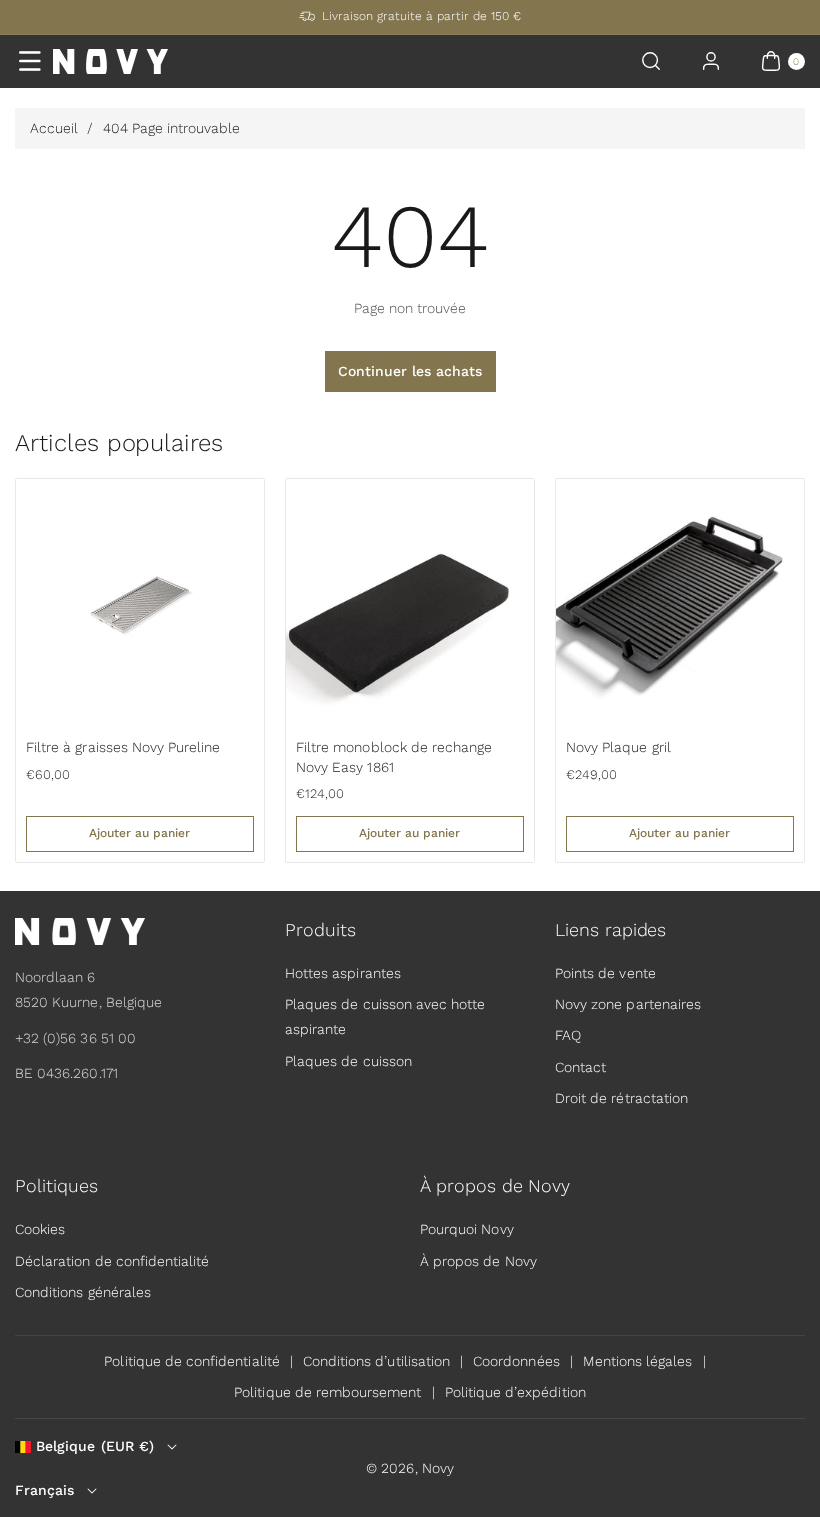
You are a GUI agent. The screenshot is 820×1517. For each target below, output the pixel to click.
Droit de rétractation (621, 1098)
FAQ (568, 1035)
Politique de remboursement (327, 1392)
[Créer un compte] (711, 61)
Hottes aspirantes (343, 973)
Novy (438, 1468)
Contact (580, 1067)
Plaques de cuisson (348, 1061)
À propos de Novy (478, 1261)
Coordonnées (516, 1361)
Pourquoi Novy (467, 1229)
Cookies (40, 1229)
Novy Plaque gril (618, 747)
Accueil (54, 128)
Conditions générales (83, 1292)
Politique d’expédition (515, 1392)
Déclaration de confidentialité (112, 1261)
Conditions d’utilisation (376, 1361)
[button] (30, 61)
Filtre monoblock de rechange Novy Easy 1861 (394, 757)
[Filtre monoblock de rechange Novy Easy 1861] (410, 603)
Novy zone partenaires (628, 1004)
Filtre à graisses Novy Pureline (123, 747)
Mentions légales (638, 1361)
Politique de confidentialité (191, 1361)
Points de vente (605, 973)
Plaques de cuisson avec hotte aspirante (385, 1016)
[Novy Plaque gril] (680, 603)
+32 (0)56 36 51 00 (75, 1038)
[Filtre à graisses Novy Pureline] (140, 603)
